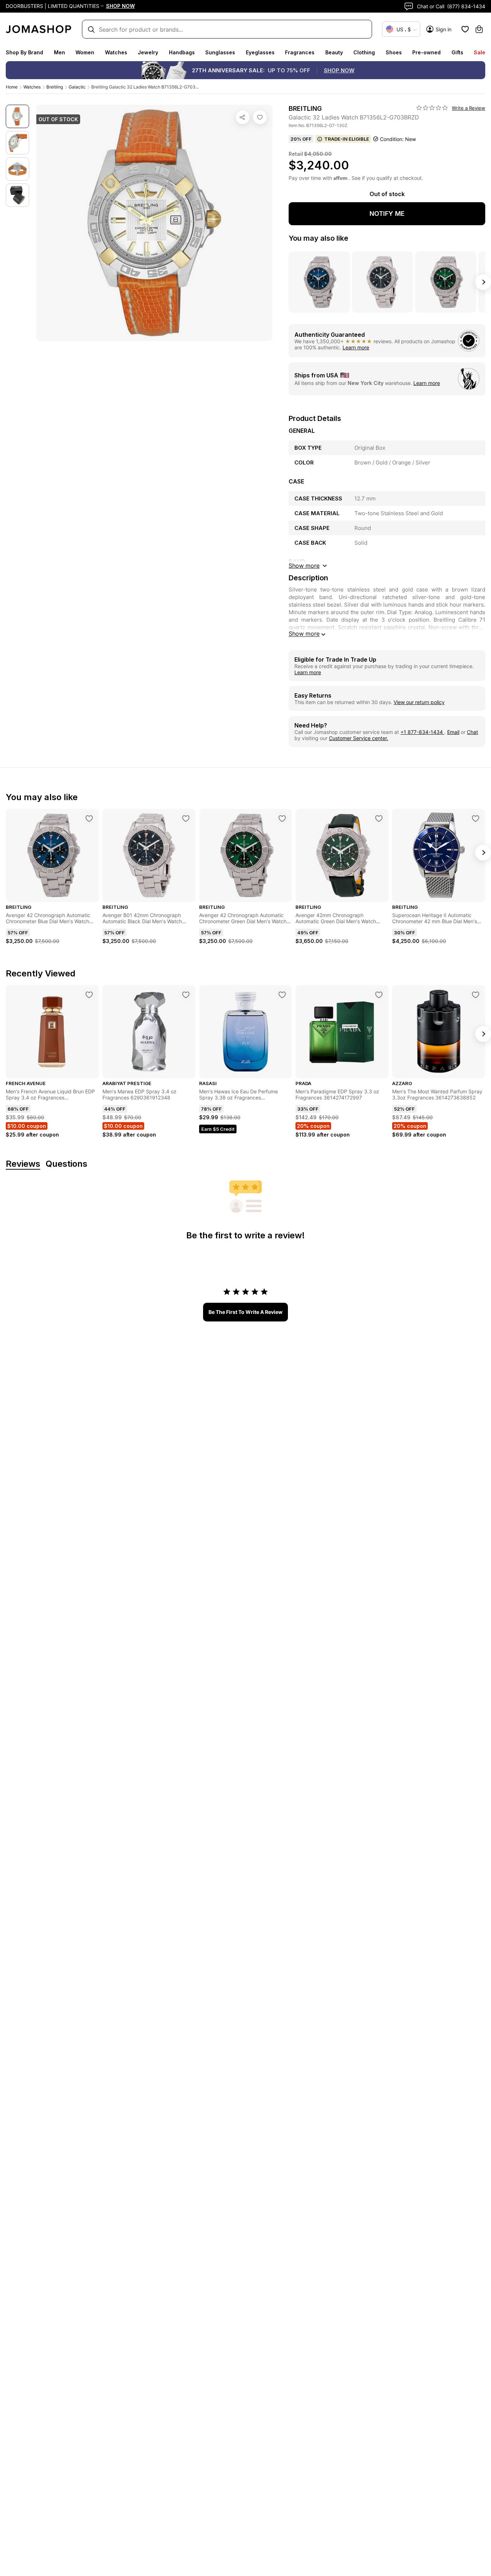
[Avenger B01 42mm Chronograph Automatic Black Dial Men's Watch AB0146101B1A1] (186, 818)
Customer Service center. (359, 738)
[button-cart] (479, 29)
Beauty (334, 52)
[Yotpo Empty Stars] (432, 108)
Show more (304, 634)
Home (12, 87)
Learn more (356, 347)
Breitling (55, 87)
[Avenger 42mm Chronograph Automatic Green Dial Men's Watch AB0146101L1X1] (379, 818)
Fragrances (300, 52)
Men (59, 52)
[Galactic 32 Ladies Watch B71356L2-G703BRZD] (260, 117)
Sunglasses (220, 52)
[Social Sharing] (243, 117)
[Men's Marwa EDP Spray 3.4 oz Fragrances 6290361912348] (186, 995)
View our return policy (419, 702)
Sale (479, 52)
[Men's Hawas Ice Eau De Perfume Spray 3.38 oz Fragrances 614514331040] (282, 995)
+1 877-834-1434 (422, 732)
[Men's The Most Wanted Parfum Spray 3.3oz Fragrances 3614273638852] (476, 995)
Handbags (182, 52)
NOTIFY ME (387, 214)
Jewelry (148, 52)
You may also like (318, 238)
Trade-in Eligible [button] (347, 139)
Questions (66, 1164)
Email (453, 732)
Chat (472, 732)
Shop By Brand (24, 52)
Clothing (364, 52)
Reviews (23, 1164)
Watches (116, 52)
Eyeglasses (260, 52)
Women (85, 52)
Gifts (457, 52)
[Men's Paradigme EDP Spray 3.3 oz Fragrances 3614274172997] (379, 995)
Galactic (77, 87)
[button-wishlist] (465, 29)
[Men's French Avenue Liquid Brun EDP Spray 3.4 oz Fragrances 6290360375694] (89, 995)
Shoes (394, 52)
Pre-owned (426, 52)
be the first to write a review (245, 1312)
